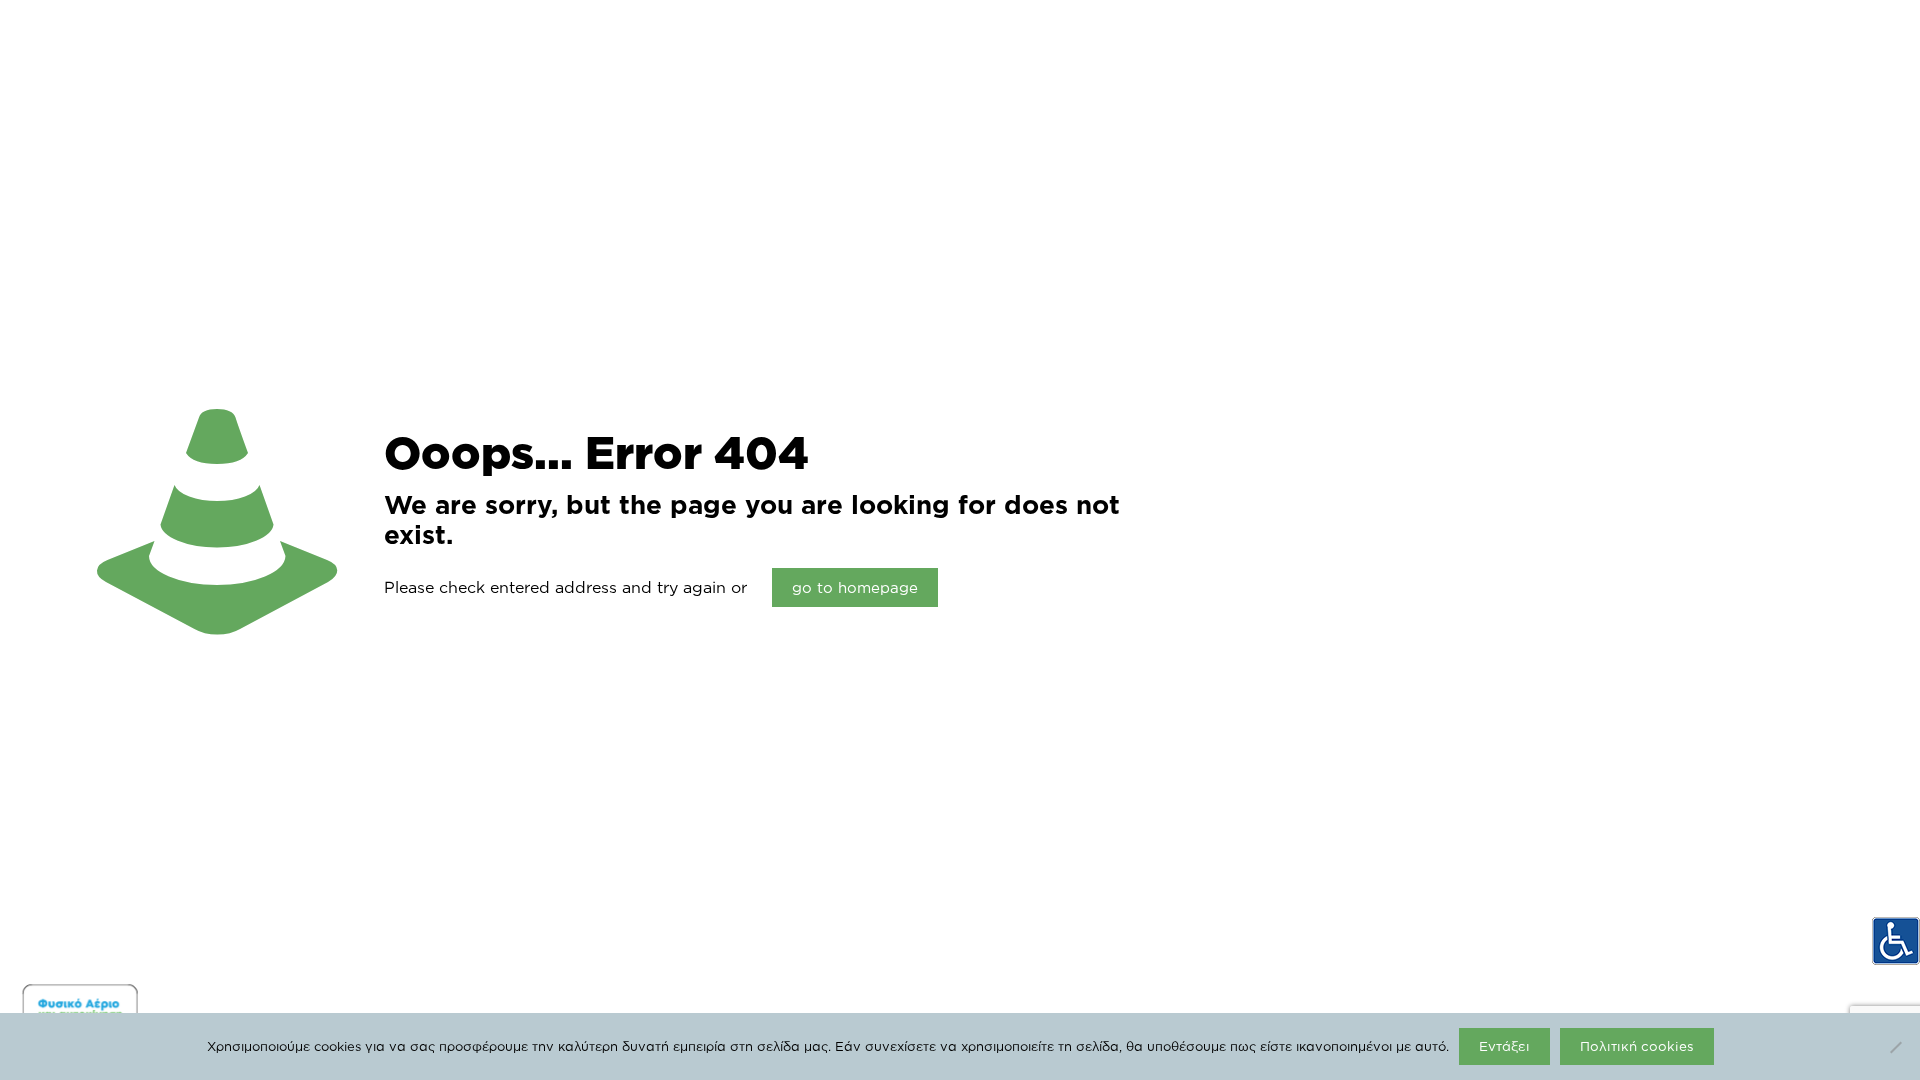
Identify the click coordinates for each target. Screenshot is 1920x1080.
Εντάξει (1504, 1046)
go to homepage (855, 587)
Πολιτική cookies (1637, 1046)
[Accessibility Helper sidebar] (1896, 941)
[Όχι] (1895, 1047)
